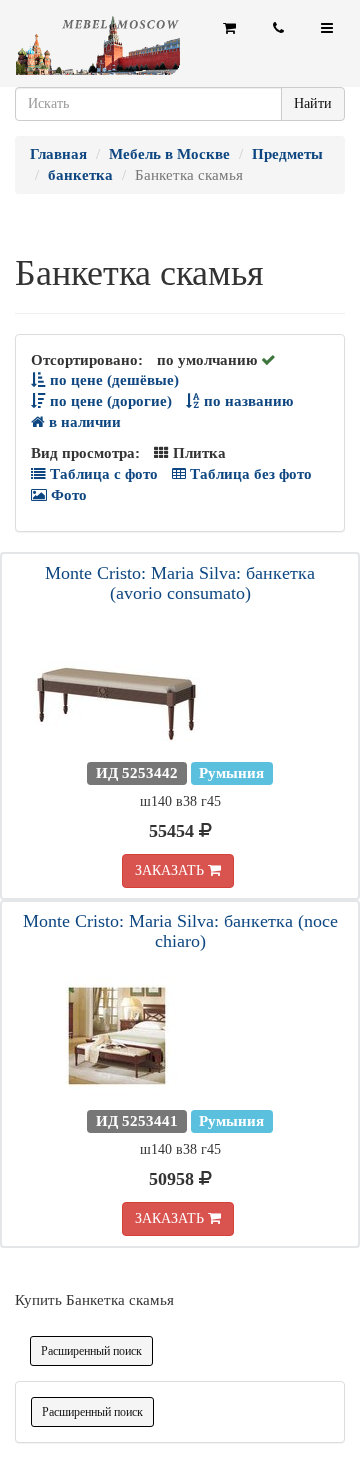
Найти (313, 103)
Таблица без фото (249, 474)
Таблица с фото (102, 474)
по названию (246, 401)
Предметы (287, 154)
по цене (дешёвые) (112, 380)
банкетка (80, 175)
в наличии (83, 422)
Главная (58, 154)
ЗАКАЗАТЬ (171, 870)
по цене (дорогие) (109, 401)
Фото (67, 495)
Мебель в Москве (169, 154)
